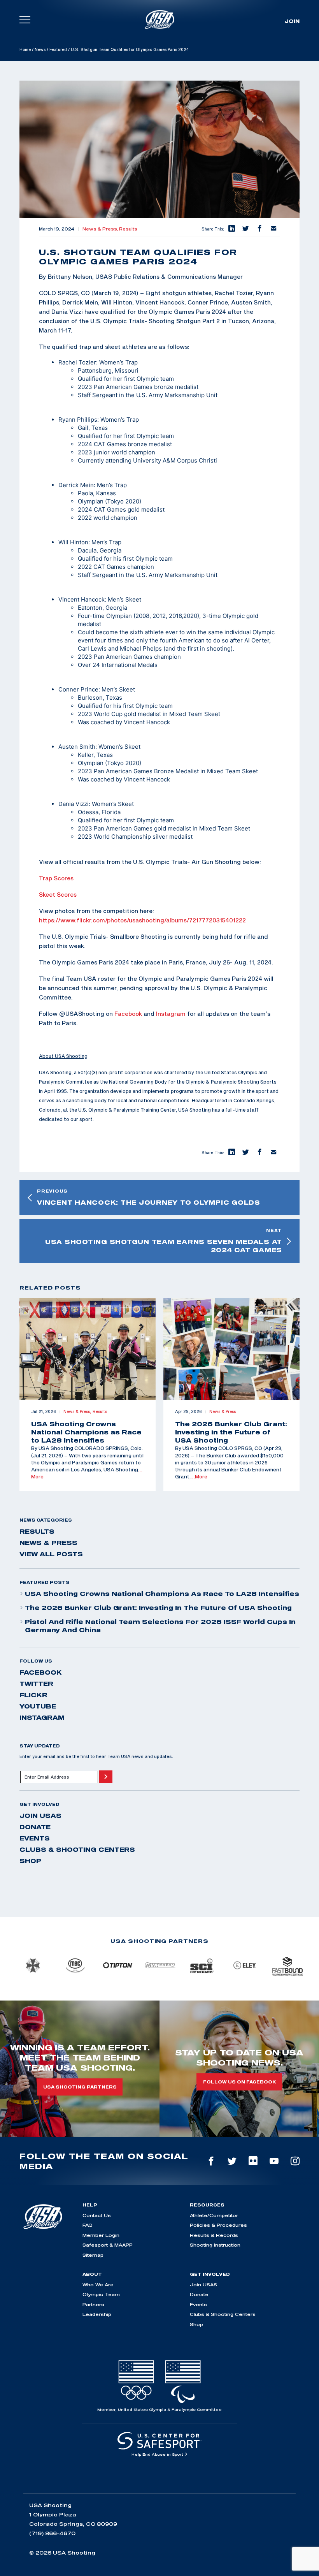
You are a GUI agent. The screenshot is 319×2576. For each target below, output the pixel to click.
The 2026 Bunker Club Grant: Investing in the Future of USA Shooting (158, 1608)
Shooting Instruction (215, 2245)
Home (25, 49)
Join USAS (40, 1816)
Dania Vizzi (74, 804)
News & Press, (101, 229)
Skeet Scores (58, 894)
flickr (33, 1695)
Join (292, 21)
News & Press (48, 1543)
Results (128, 229)
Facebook (128, 1014)
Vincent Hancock (82, 599)
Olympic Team (101, 2294)
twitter (36, 1684)
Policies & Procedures (218, 2225)
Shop (30, 1861)
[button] (231, 229)
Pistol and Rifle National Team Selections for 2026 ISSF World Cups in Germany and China (160, 1626)
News (40, 49)
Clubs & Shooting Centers (77, 1849)
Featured (58, 49)
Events (35, 1838)
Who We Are (98, 2285)
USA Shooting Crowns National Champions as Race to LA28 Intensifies (162, 1594)
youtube (38, 1706)
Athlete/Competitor (214, 2215)
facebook (41, 1672)
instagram (42, 1717)
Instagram (171, 1014)
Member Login (101, 2235)
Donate (35, 1827)
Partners (93, 2304)
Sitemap (93, 2255)
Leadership (97, 2314)
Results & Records (214, 2235)
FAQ (88, 2225)
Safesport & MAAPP (108, 2245)
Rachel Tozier (77, 362)
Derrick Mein (76, 485)
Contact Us (97, 2215)
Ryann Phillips (78, 420)
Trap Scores (56, 878)
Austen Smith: (78, 747)
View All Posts (51, 1554)
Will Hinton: (74, 542)
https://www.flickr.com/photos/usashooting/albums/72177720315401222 (142, 920)
